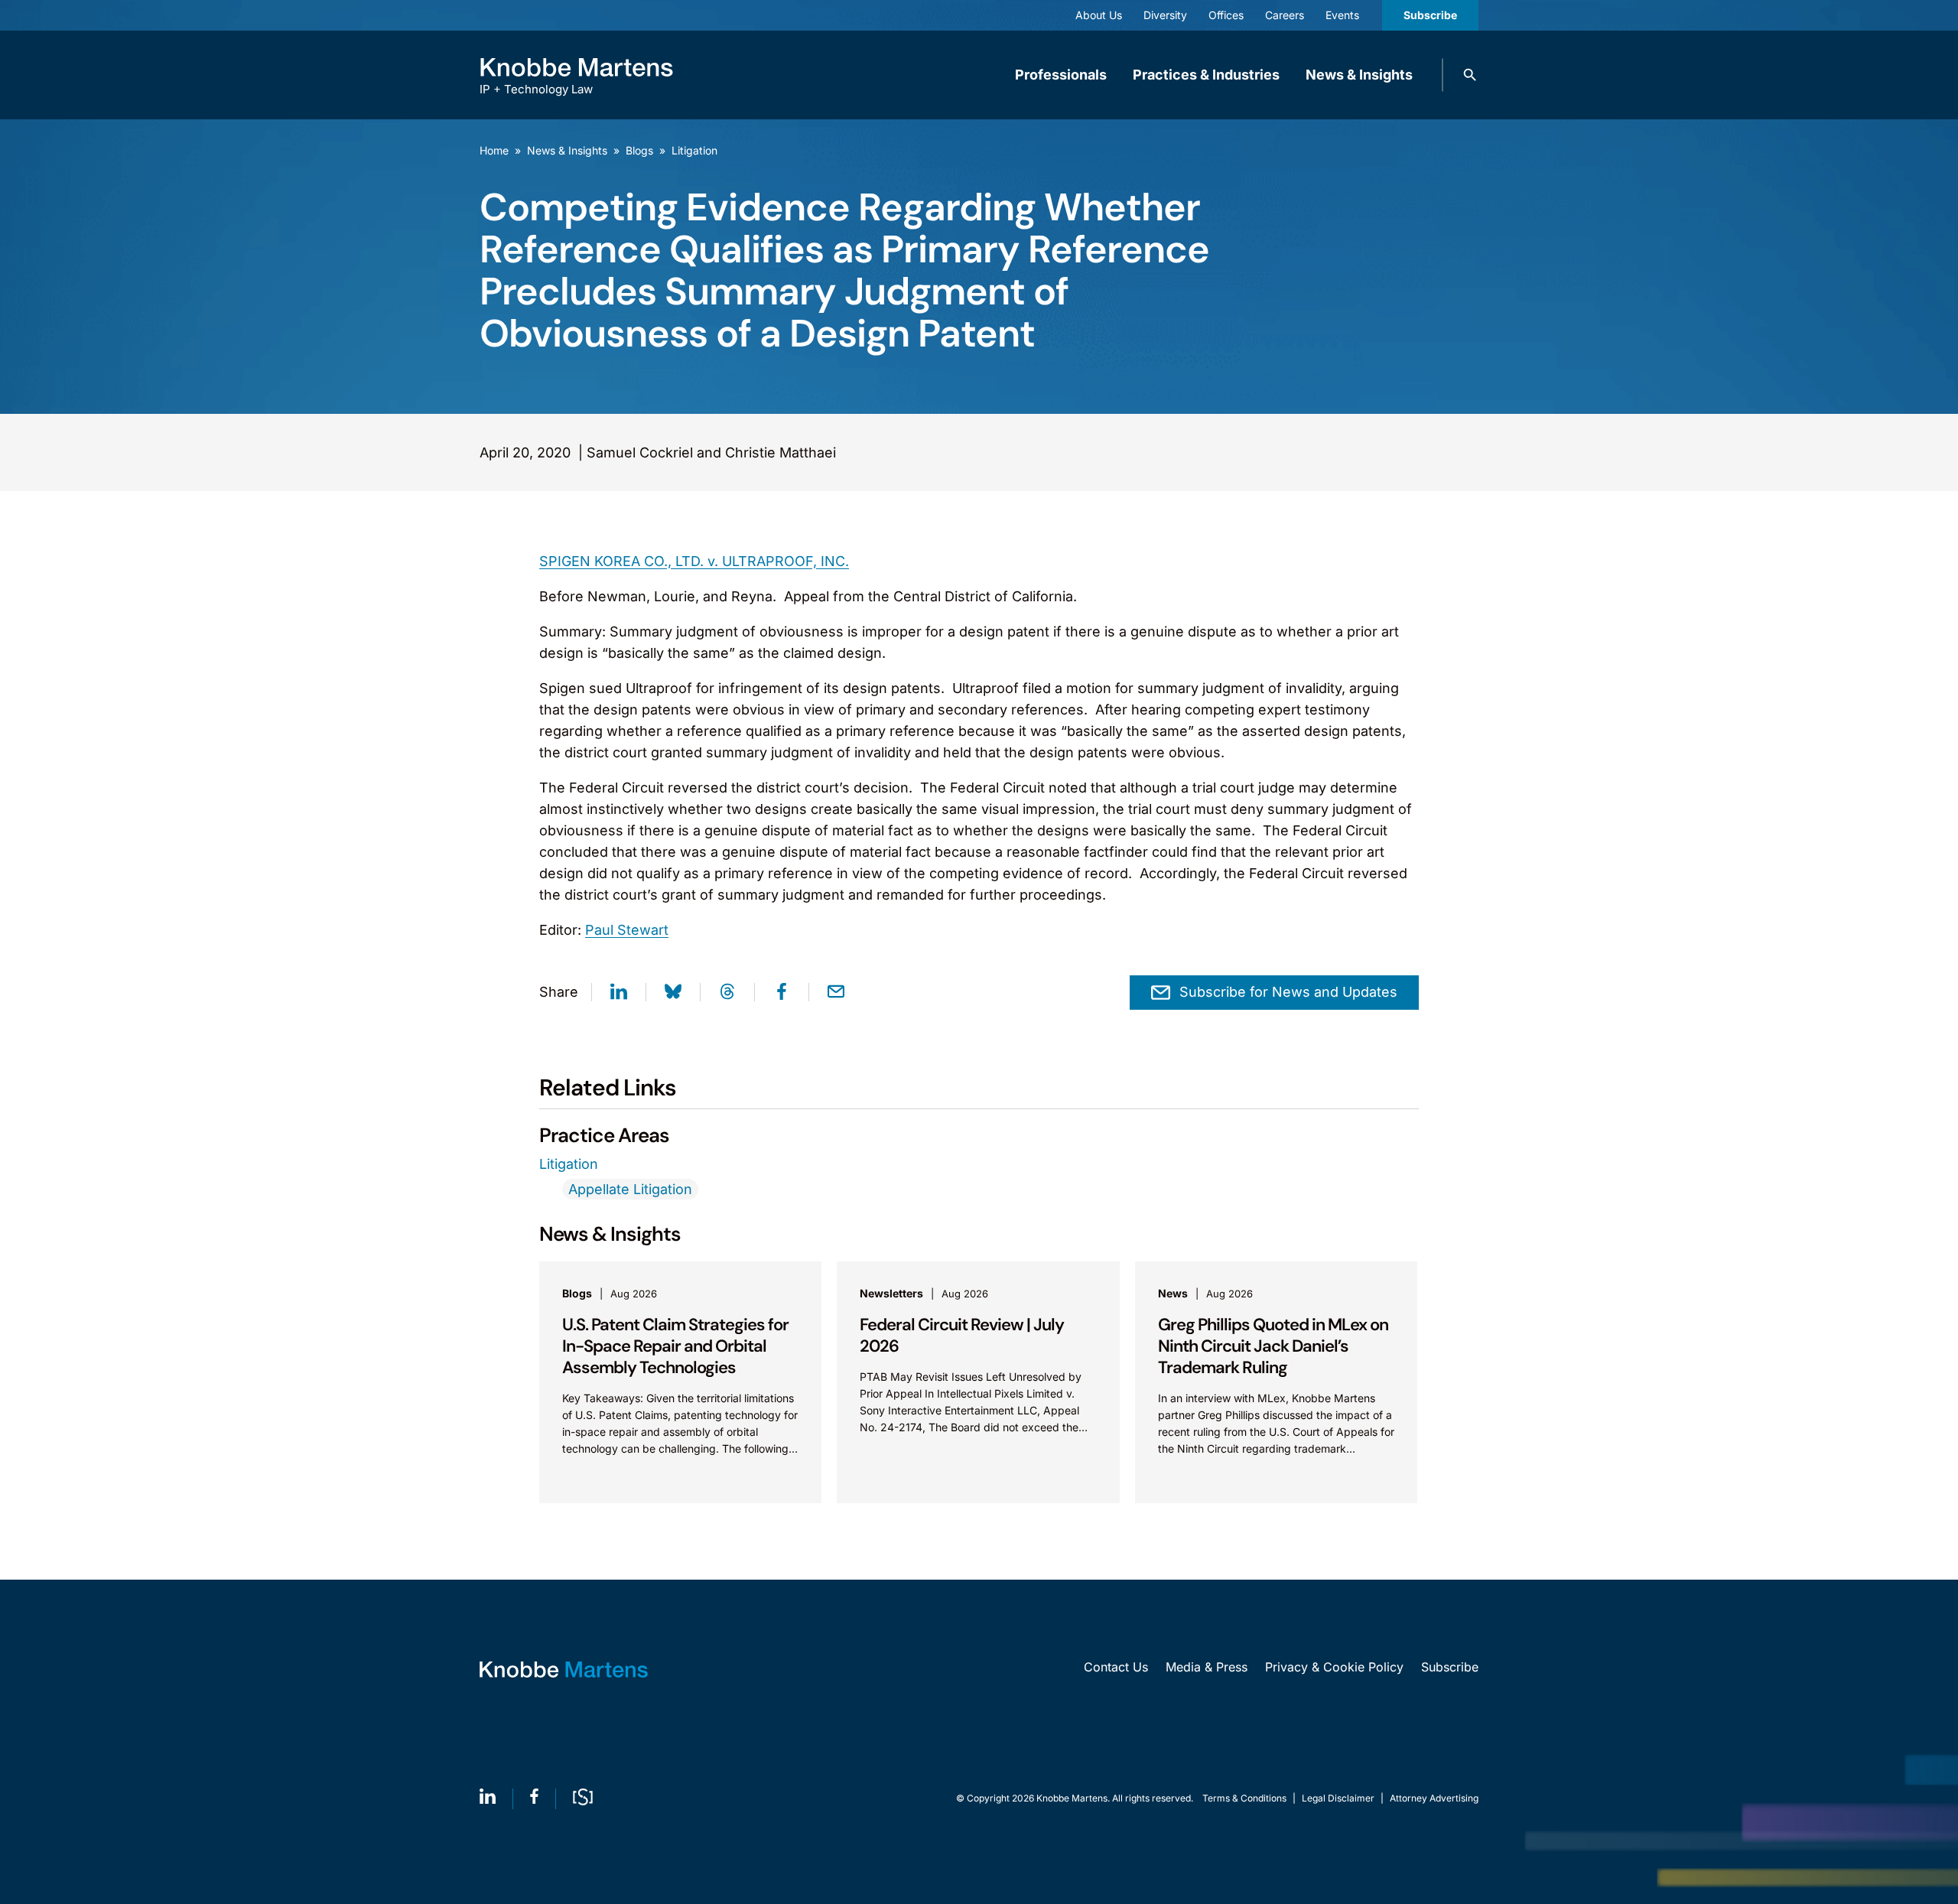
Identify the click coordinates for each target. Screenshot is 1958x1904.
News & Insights (1359, 75)
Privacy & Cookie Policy (1334, 1667)
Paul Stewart (627, 930)
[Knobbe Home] (564, 1670)
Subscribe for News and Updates (1288, 992)
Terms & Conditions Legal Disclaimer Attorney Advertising (1340, 1798)
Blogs (639, 150)
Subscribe (1430, 15)
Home (494, 150)
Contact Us (1116, 1667)
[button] (1470, 75)
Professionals (1061, 75)
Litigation (694, 150)
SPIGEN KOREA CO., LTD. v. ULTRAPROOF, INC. (694, 561)
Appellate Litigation (630, 1189)
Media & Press (1207, 1667)
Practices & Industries (1206, 75)
